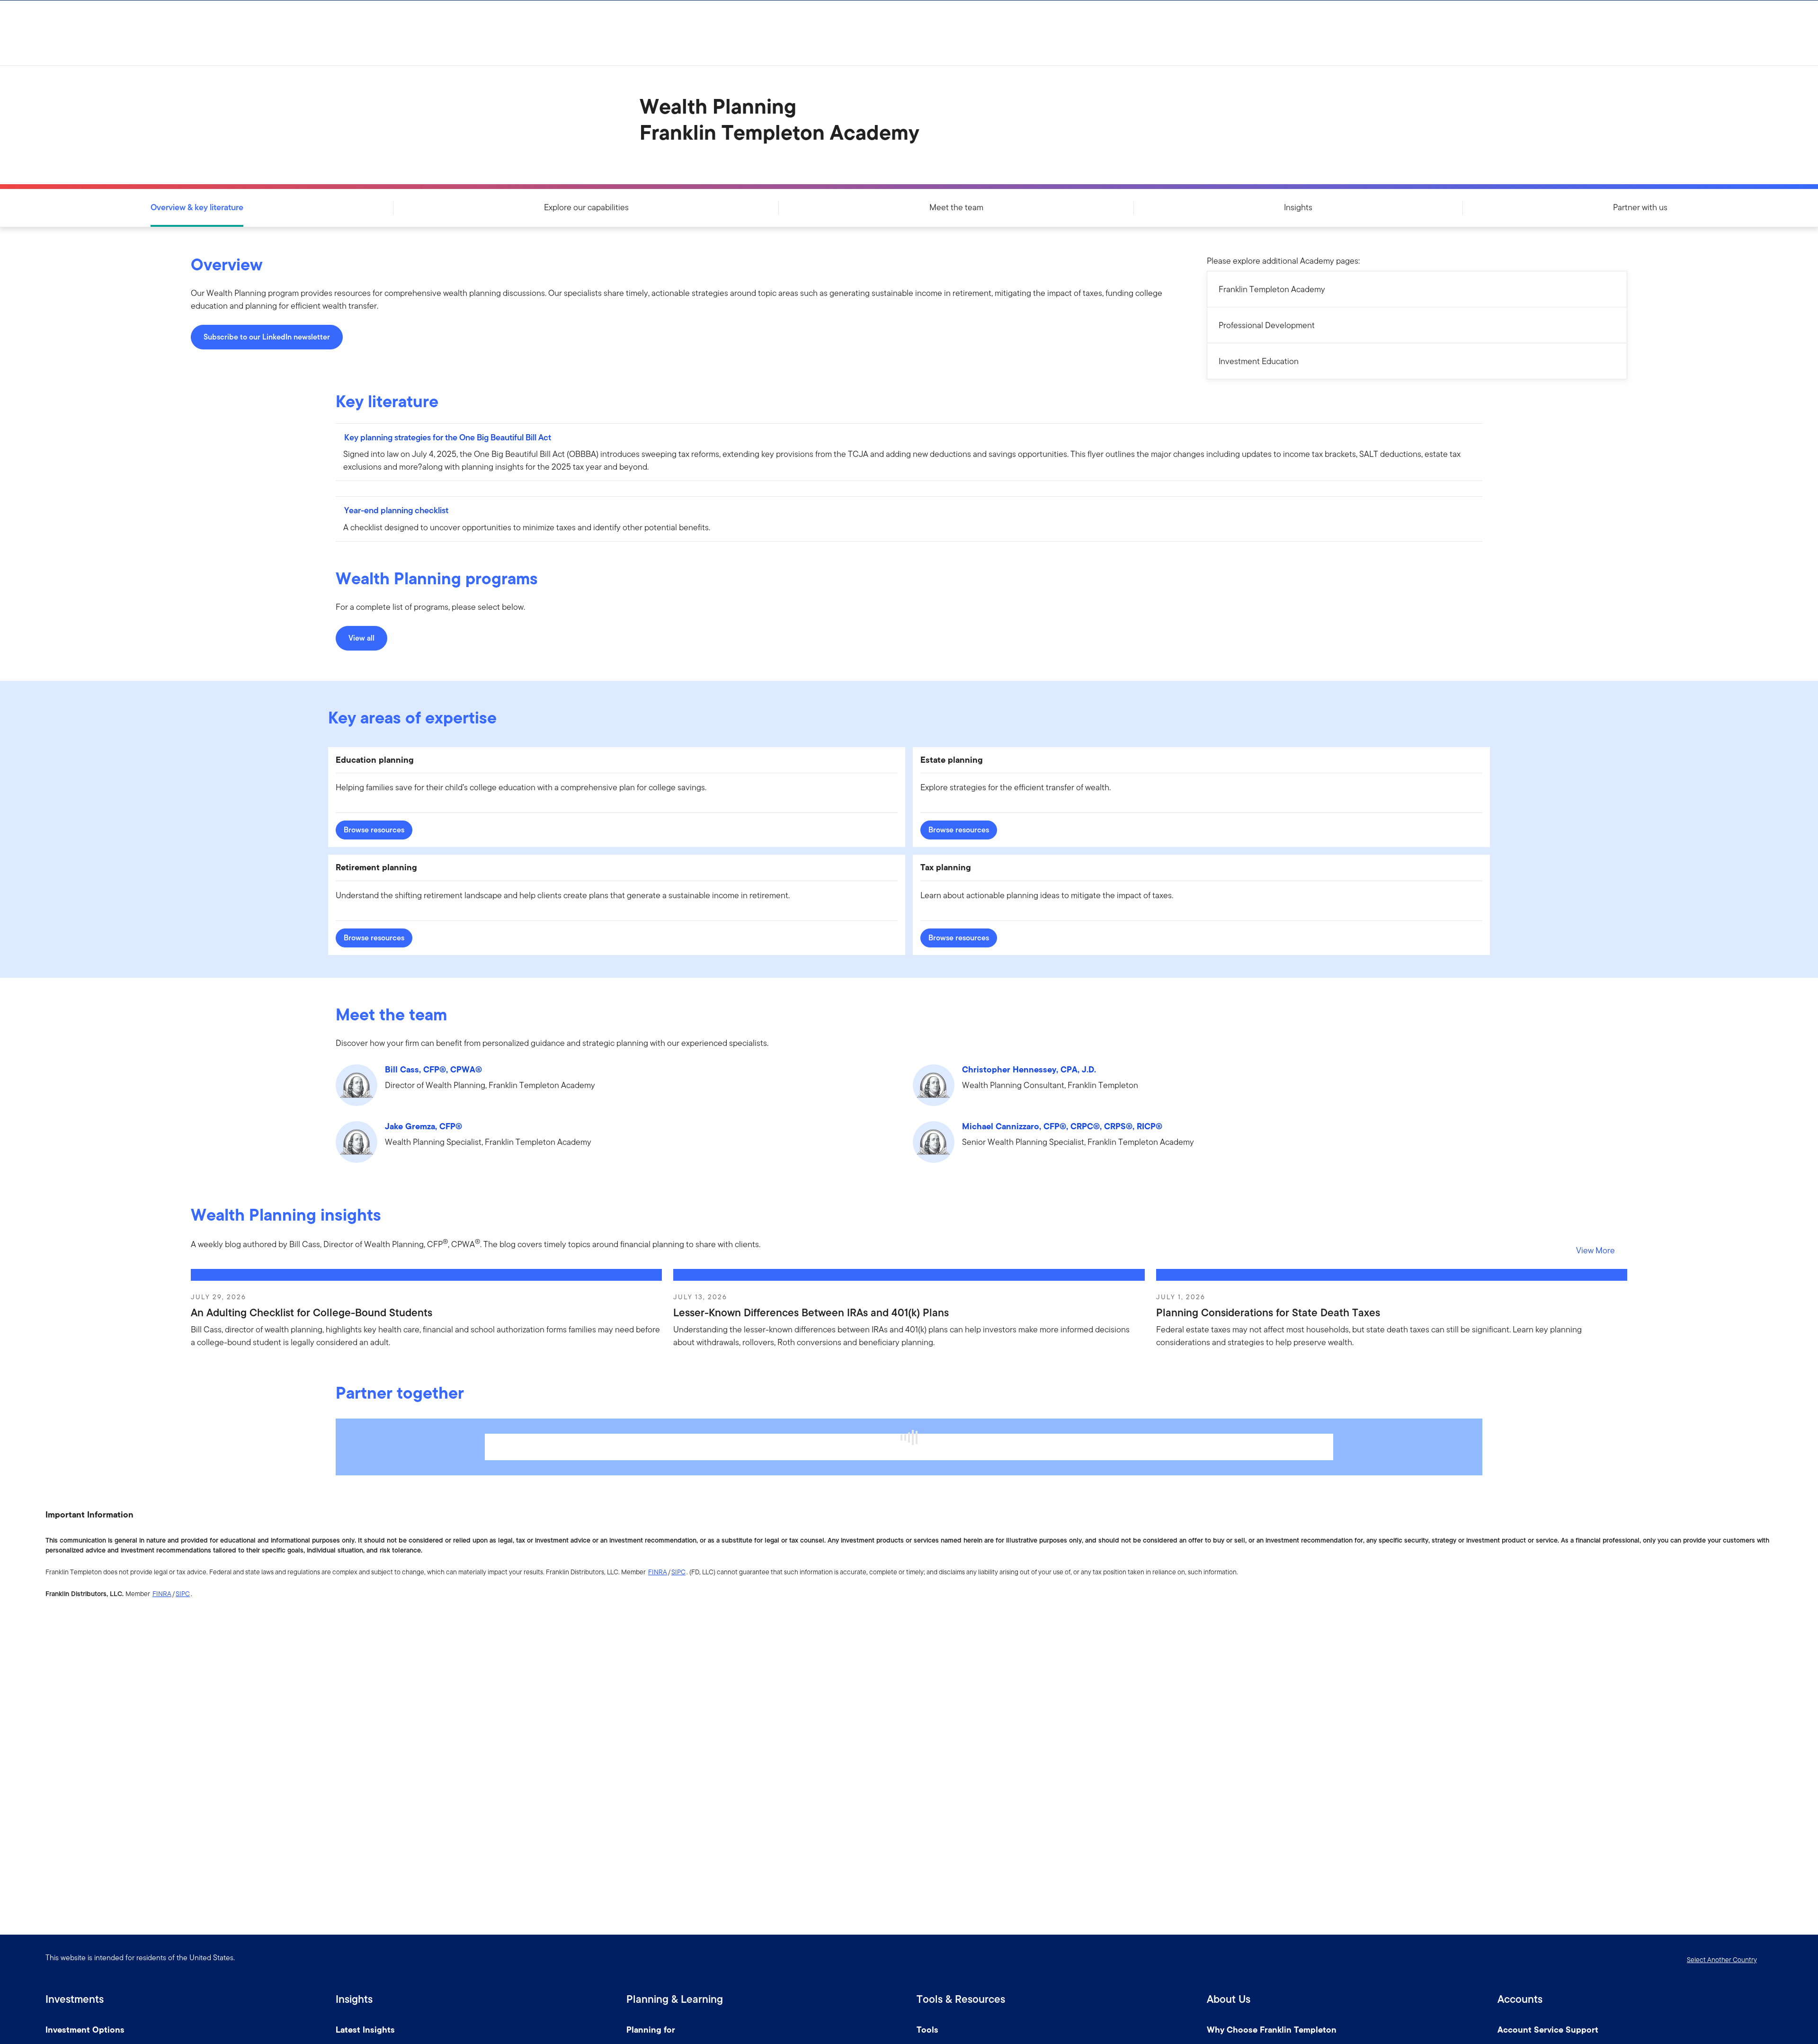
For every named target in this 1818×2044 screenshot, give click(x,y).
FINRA (658, 1572)
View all (361, 638)
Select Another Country (1722, 1960)
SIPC (678, 1572)
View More (1595, 1250)
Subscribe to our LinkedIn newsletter (267, 337)
